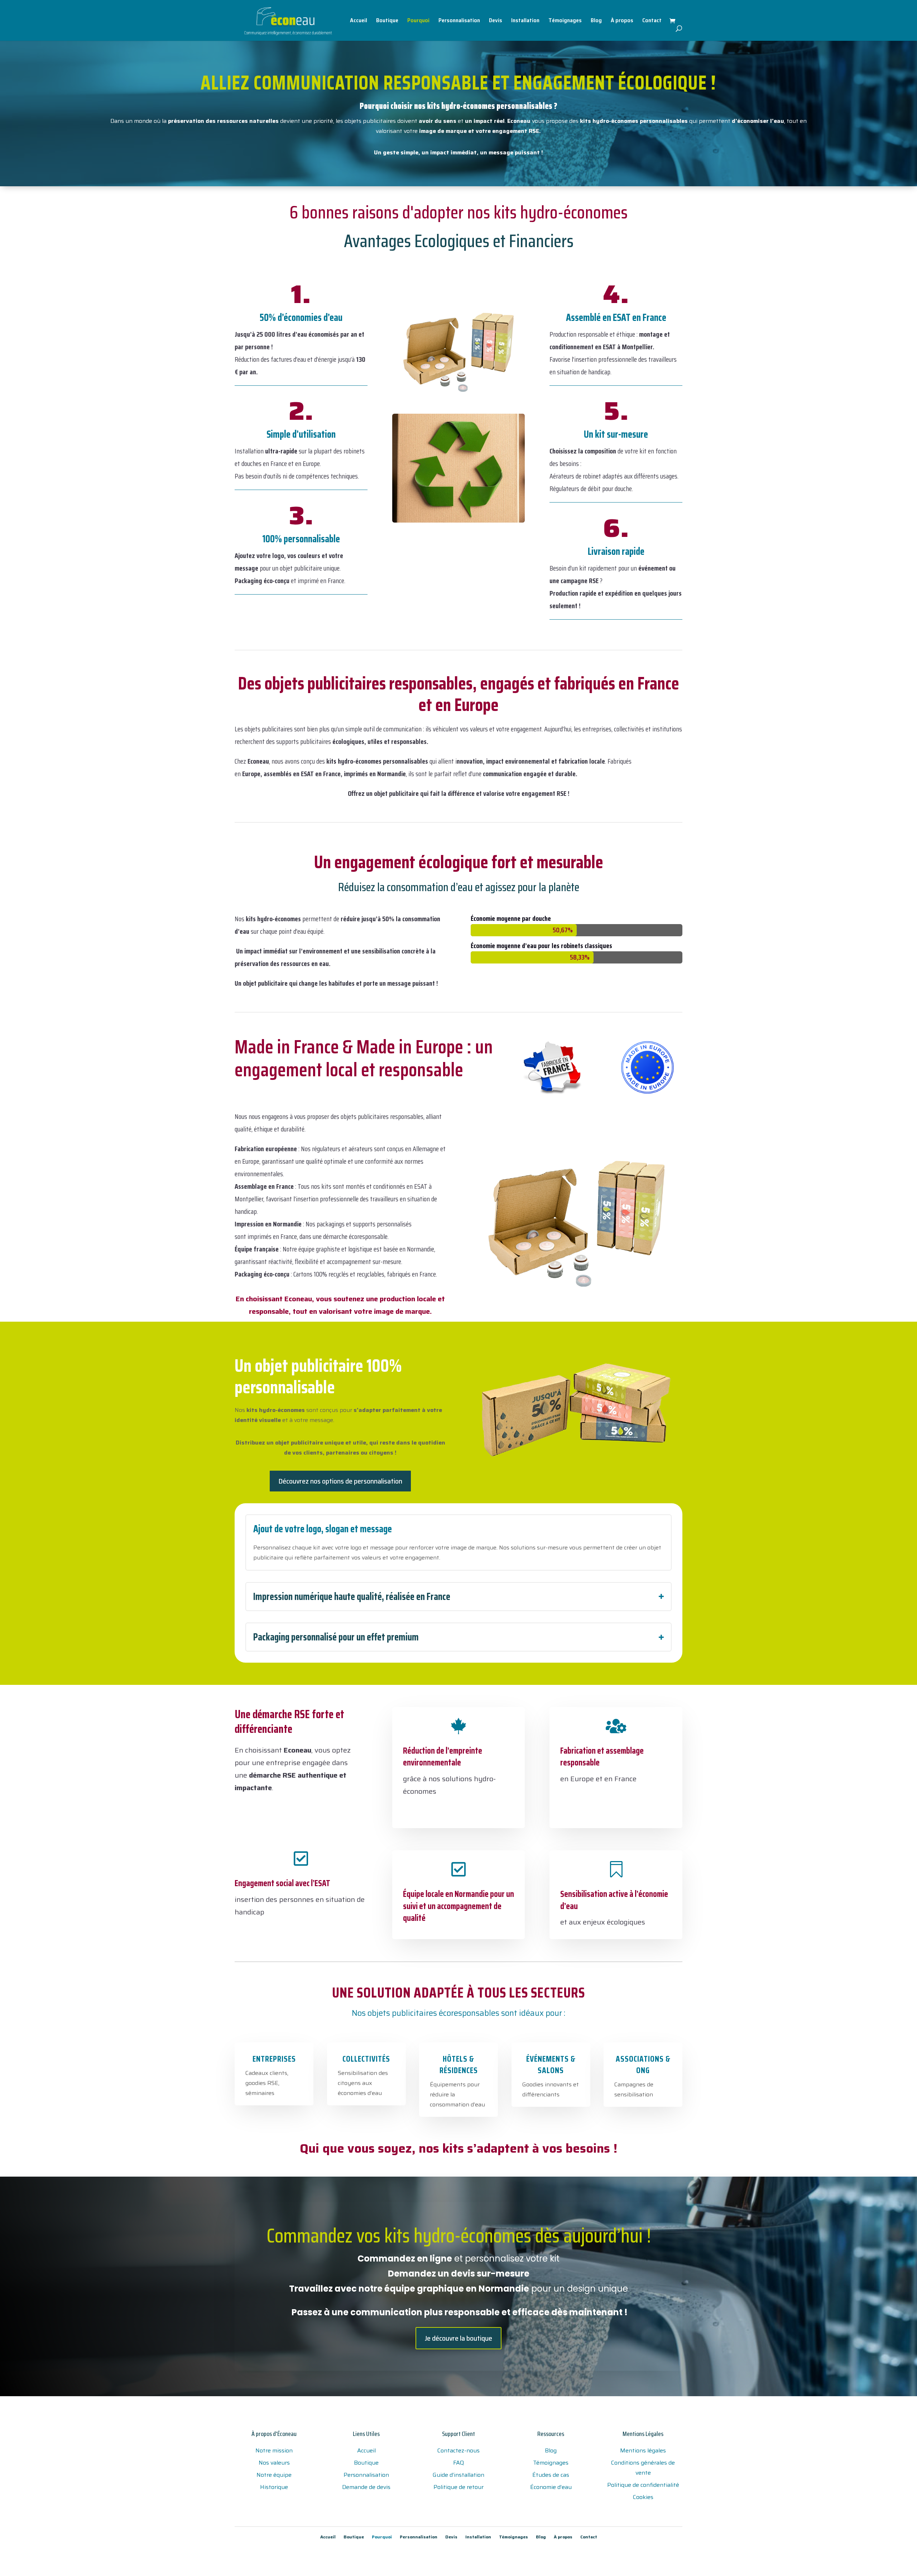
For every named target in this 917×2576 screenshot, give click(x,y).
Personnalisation (459, 21)
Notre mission (274, 2450)
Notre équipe (274, 2475)
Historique (274, 2487)
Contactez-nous (458, 2450)
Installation (525, 21)
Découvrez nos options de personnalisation (340, 1481)
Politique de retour (458, 2487)
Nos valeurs (274, 2463)
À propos (622, 21)
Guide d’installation (458, 2475)
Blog (596, 21)
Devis (496, 21)
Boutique (387, 21)
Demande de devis (366, 2487)
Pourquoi (418, 21)
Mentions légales (643, 2450)
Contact (652, 21)
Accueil (359, 21)
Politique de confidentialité (643, 2485)
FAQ (458, 2463)
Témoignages (565, 21)
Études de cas (551, 2475)
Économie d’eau (551, 2487)
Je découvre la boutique (458, 2338)
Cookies (643, 2497)
